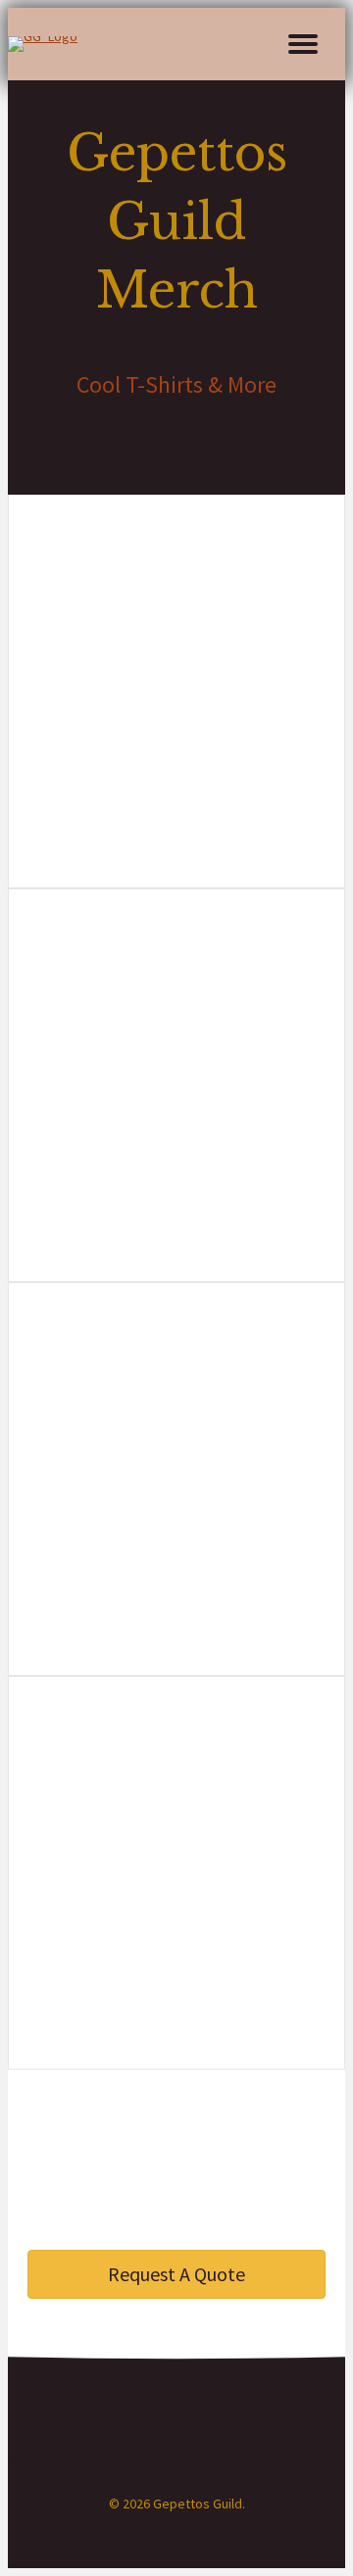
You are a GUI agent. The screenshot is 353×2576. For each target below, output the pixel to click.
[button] (303, 44)
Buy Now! (176, 770)
